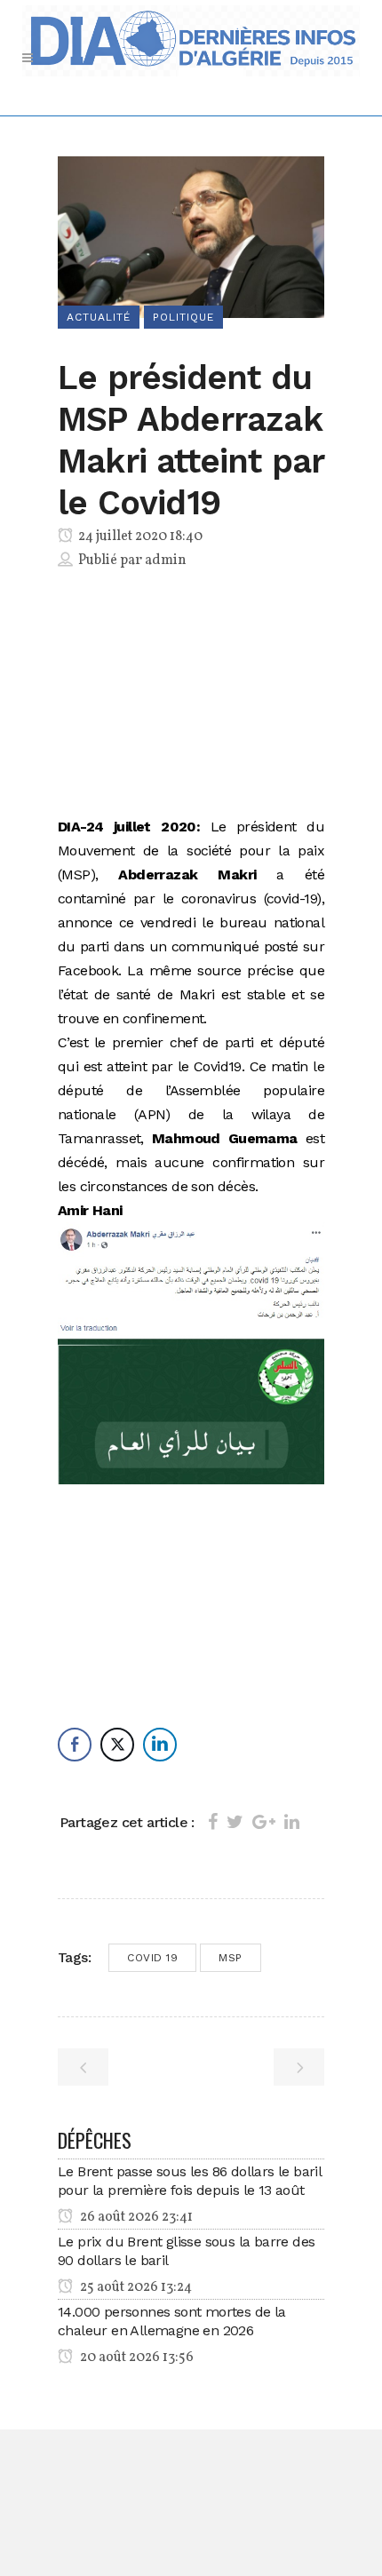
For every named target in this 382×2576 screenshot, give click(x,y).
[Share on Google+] (264, 1822)
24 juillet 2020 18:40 (139, 537)
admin (166, 561)
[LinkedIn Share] (160, 1745)
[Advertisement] (191, 696)
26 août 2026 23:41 (135, 2217)
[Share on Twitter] (235, 1822)
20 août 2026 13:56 (135, 2357)
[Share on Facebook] (213, 1822)
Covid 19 (152, 1958)
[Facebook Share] (75, 1745)
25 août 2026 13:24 (135, 2287)
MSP (231, 1958)
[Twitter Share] (117, 1745)
